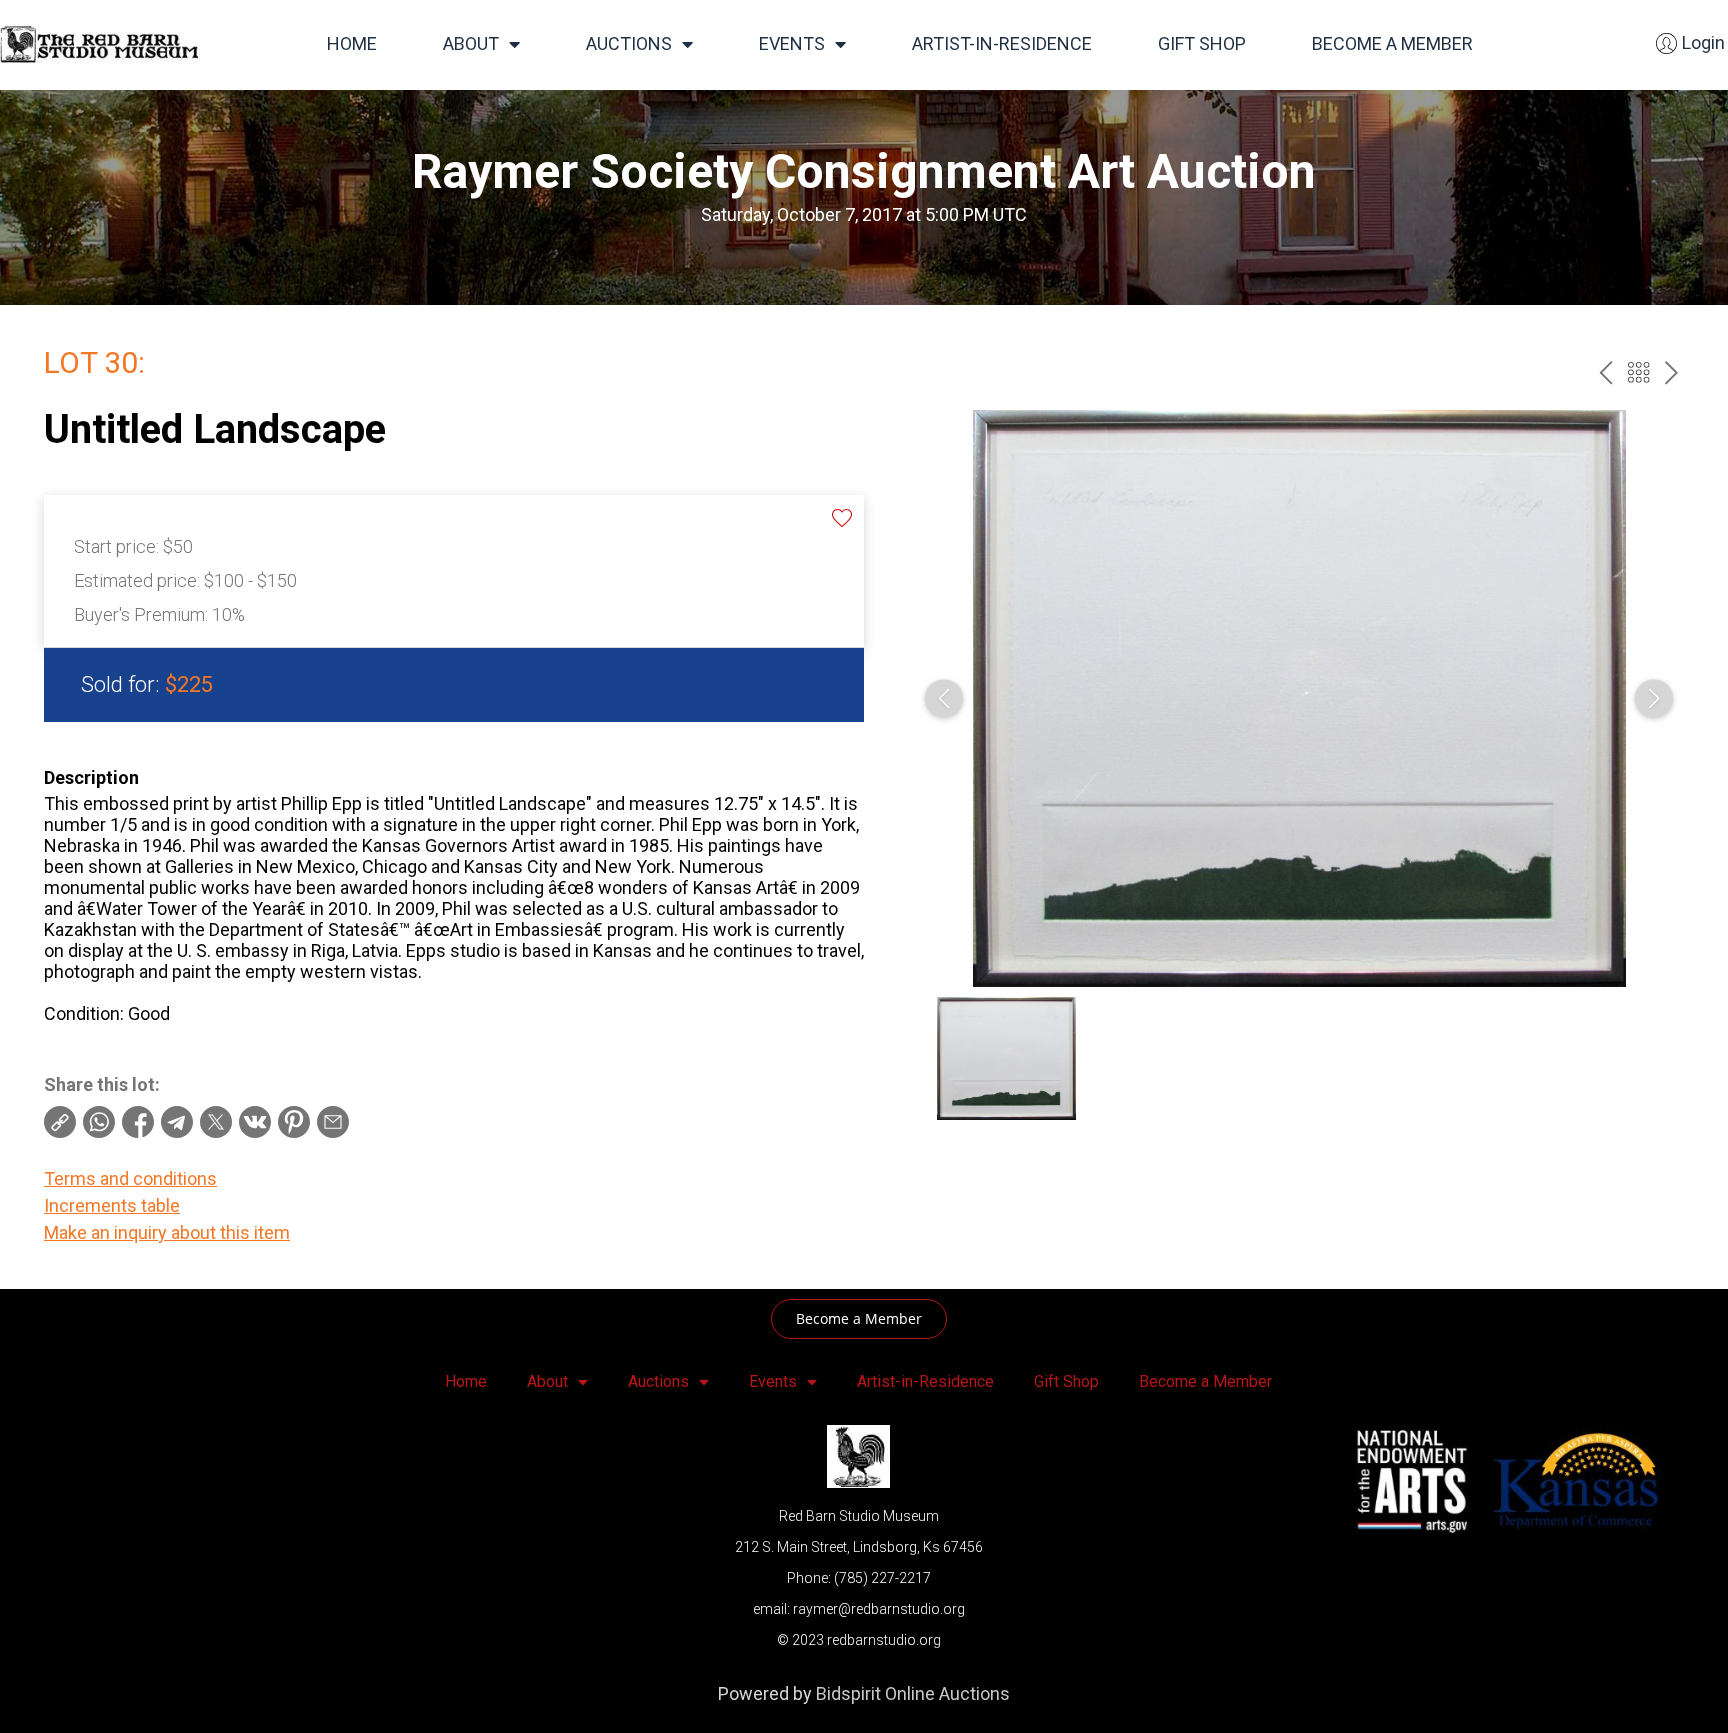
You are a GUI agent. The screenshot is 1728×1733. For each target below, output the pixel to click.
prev (1605, 372)
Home (352, 43)
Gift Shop (1202, 43)
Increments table (112, 1205)
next (1671, 372)
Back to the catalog (1638, 372)
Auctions (629, 43)
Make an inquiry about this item (167, 1232)
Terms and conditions (130, 1178)
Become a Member (1392, 43)
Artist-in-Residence (1002, 43)
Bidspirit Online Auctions (913, 1693)
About (471, 43)
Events (792, 43)
